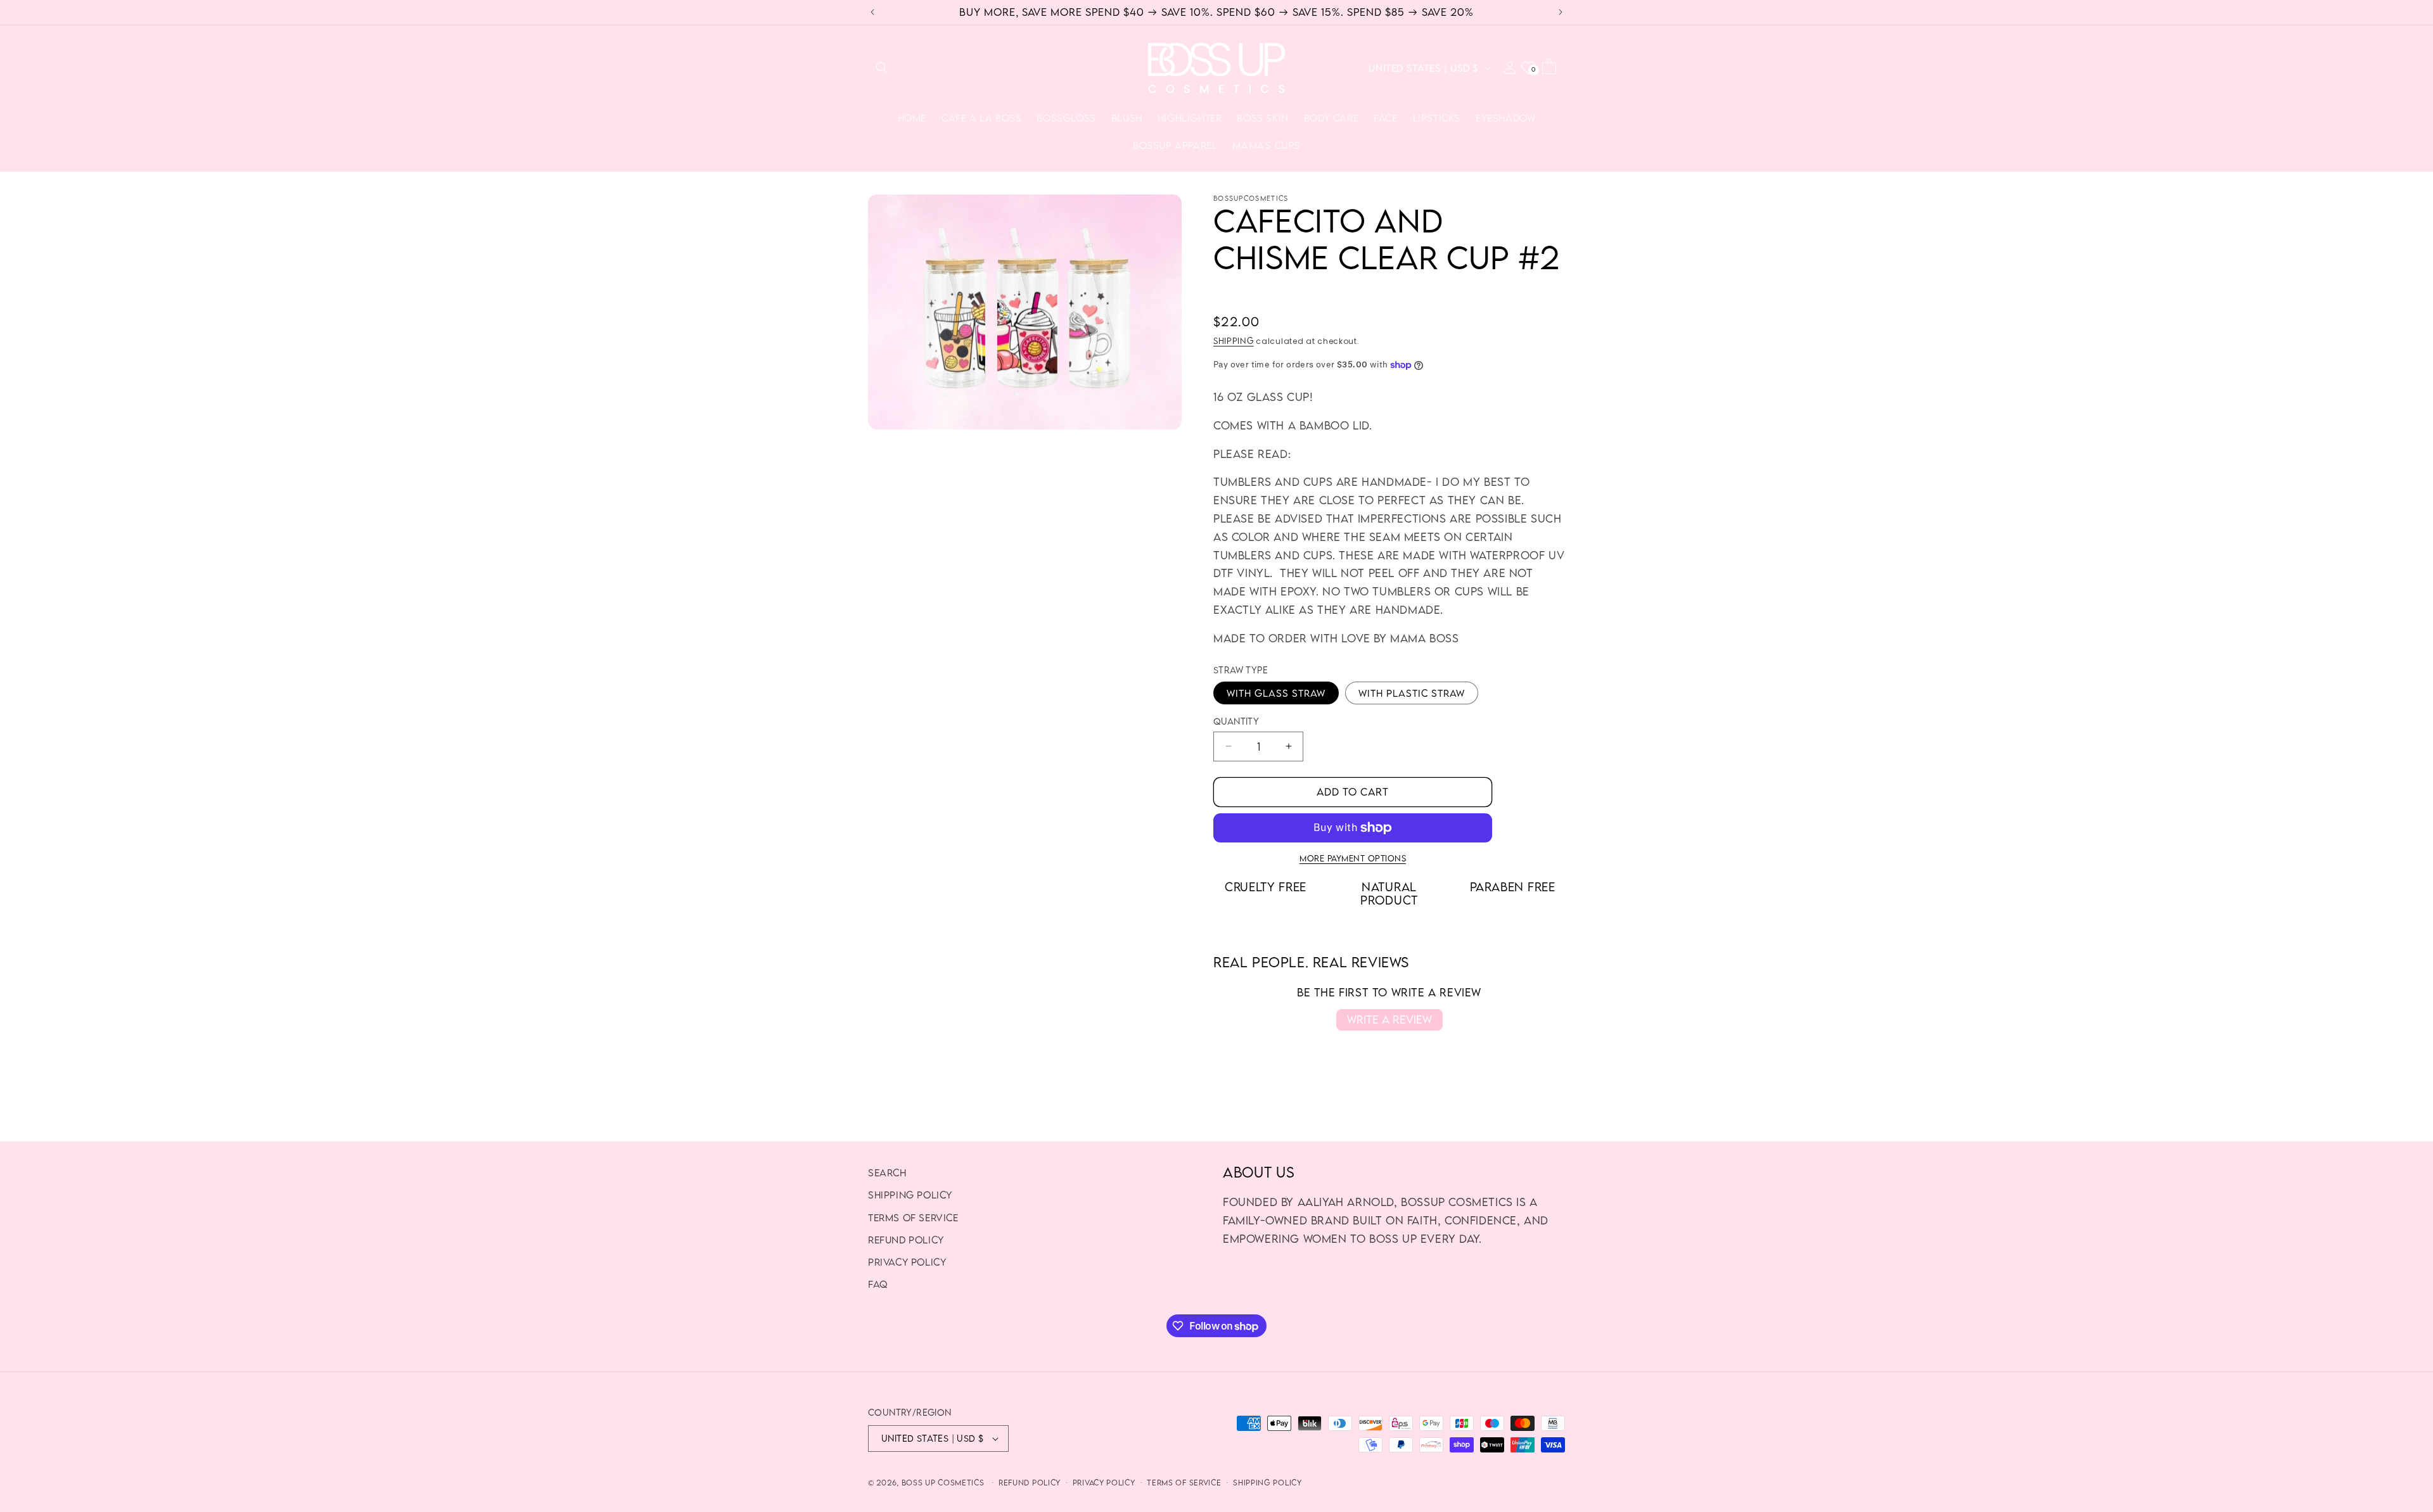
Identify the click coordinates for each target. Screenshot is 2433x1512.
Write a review (1389, 1020)
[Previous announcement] (872, 12)
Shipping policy (910, 1195)
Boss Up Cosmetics (943, 1483)
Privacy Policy (907, 1262)
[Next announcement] (1561, 12)
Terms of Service (913, 1217)
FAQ (878, 1284)
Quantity (1236, 721)
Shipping (1234, 341)
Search (887, 1172)
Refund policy (1030, 1483)
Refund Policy (906, 1240)
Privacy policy (1104, 1483)
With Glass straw (1276, 693)
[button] (882, 68)
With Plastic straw (1412, 693)
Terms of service (1184, 1483)
